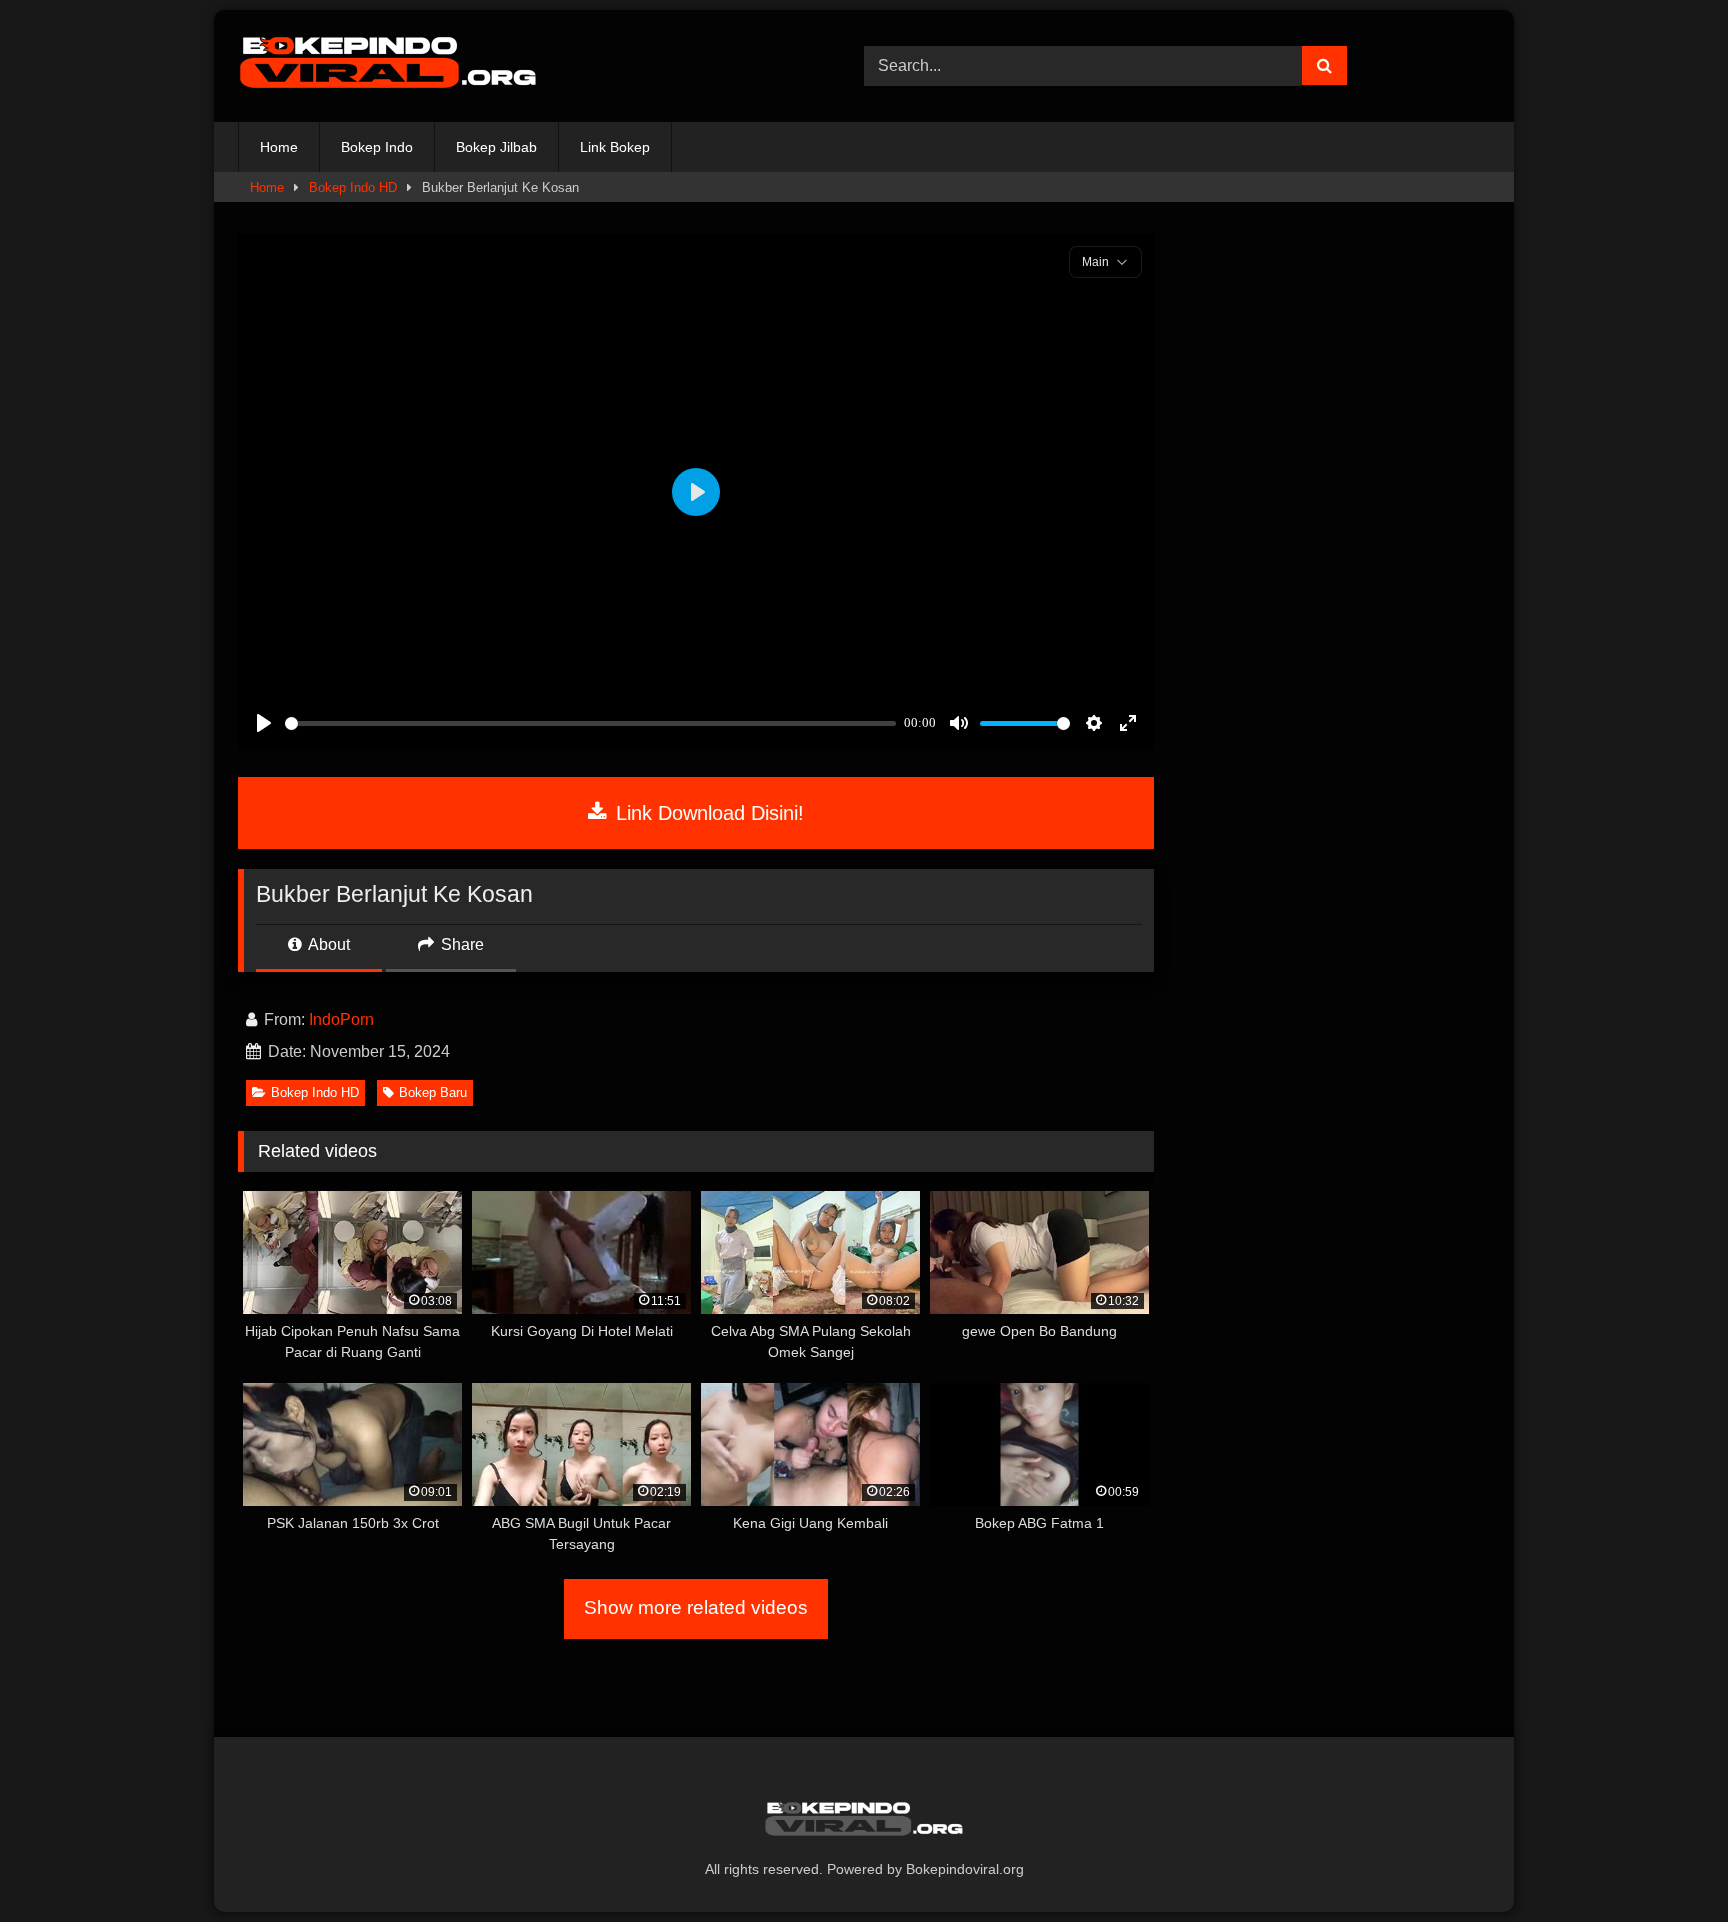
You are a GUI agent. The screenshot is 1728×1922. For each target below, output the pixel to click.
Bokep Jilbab (496, 147)
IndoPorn (341, 1019)
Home (279, 147)
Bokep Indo (377, 147)
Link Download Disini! (707, 813)
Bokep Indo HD (353, 187)
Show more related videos (696, 1607)
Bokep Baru (433, 1092)
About (327, 944)
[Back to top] (1666, 1862)
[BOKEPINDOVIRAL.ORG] (388, 66)
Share (460, 944)
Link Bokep (615, 147)
